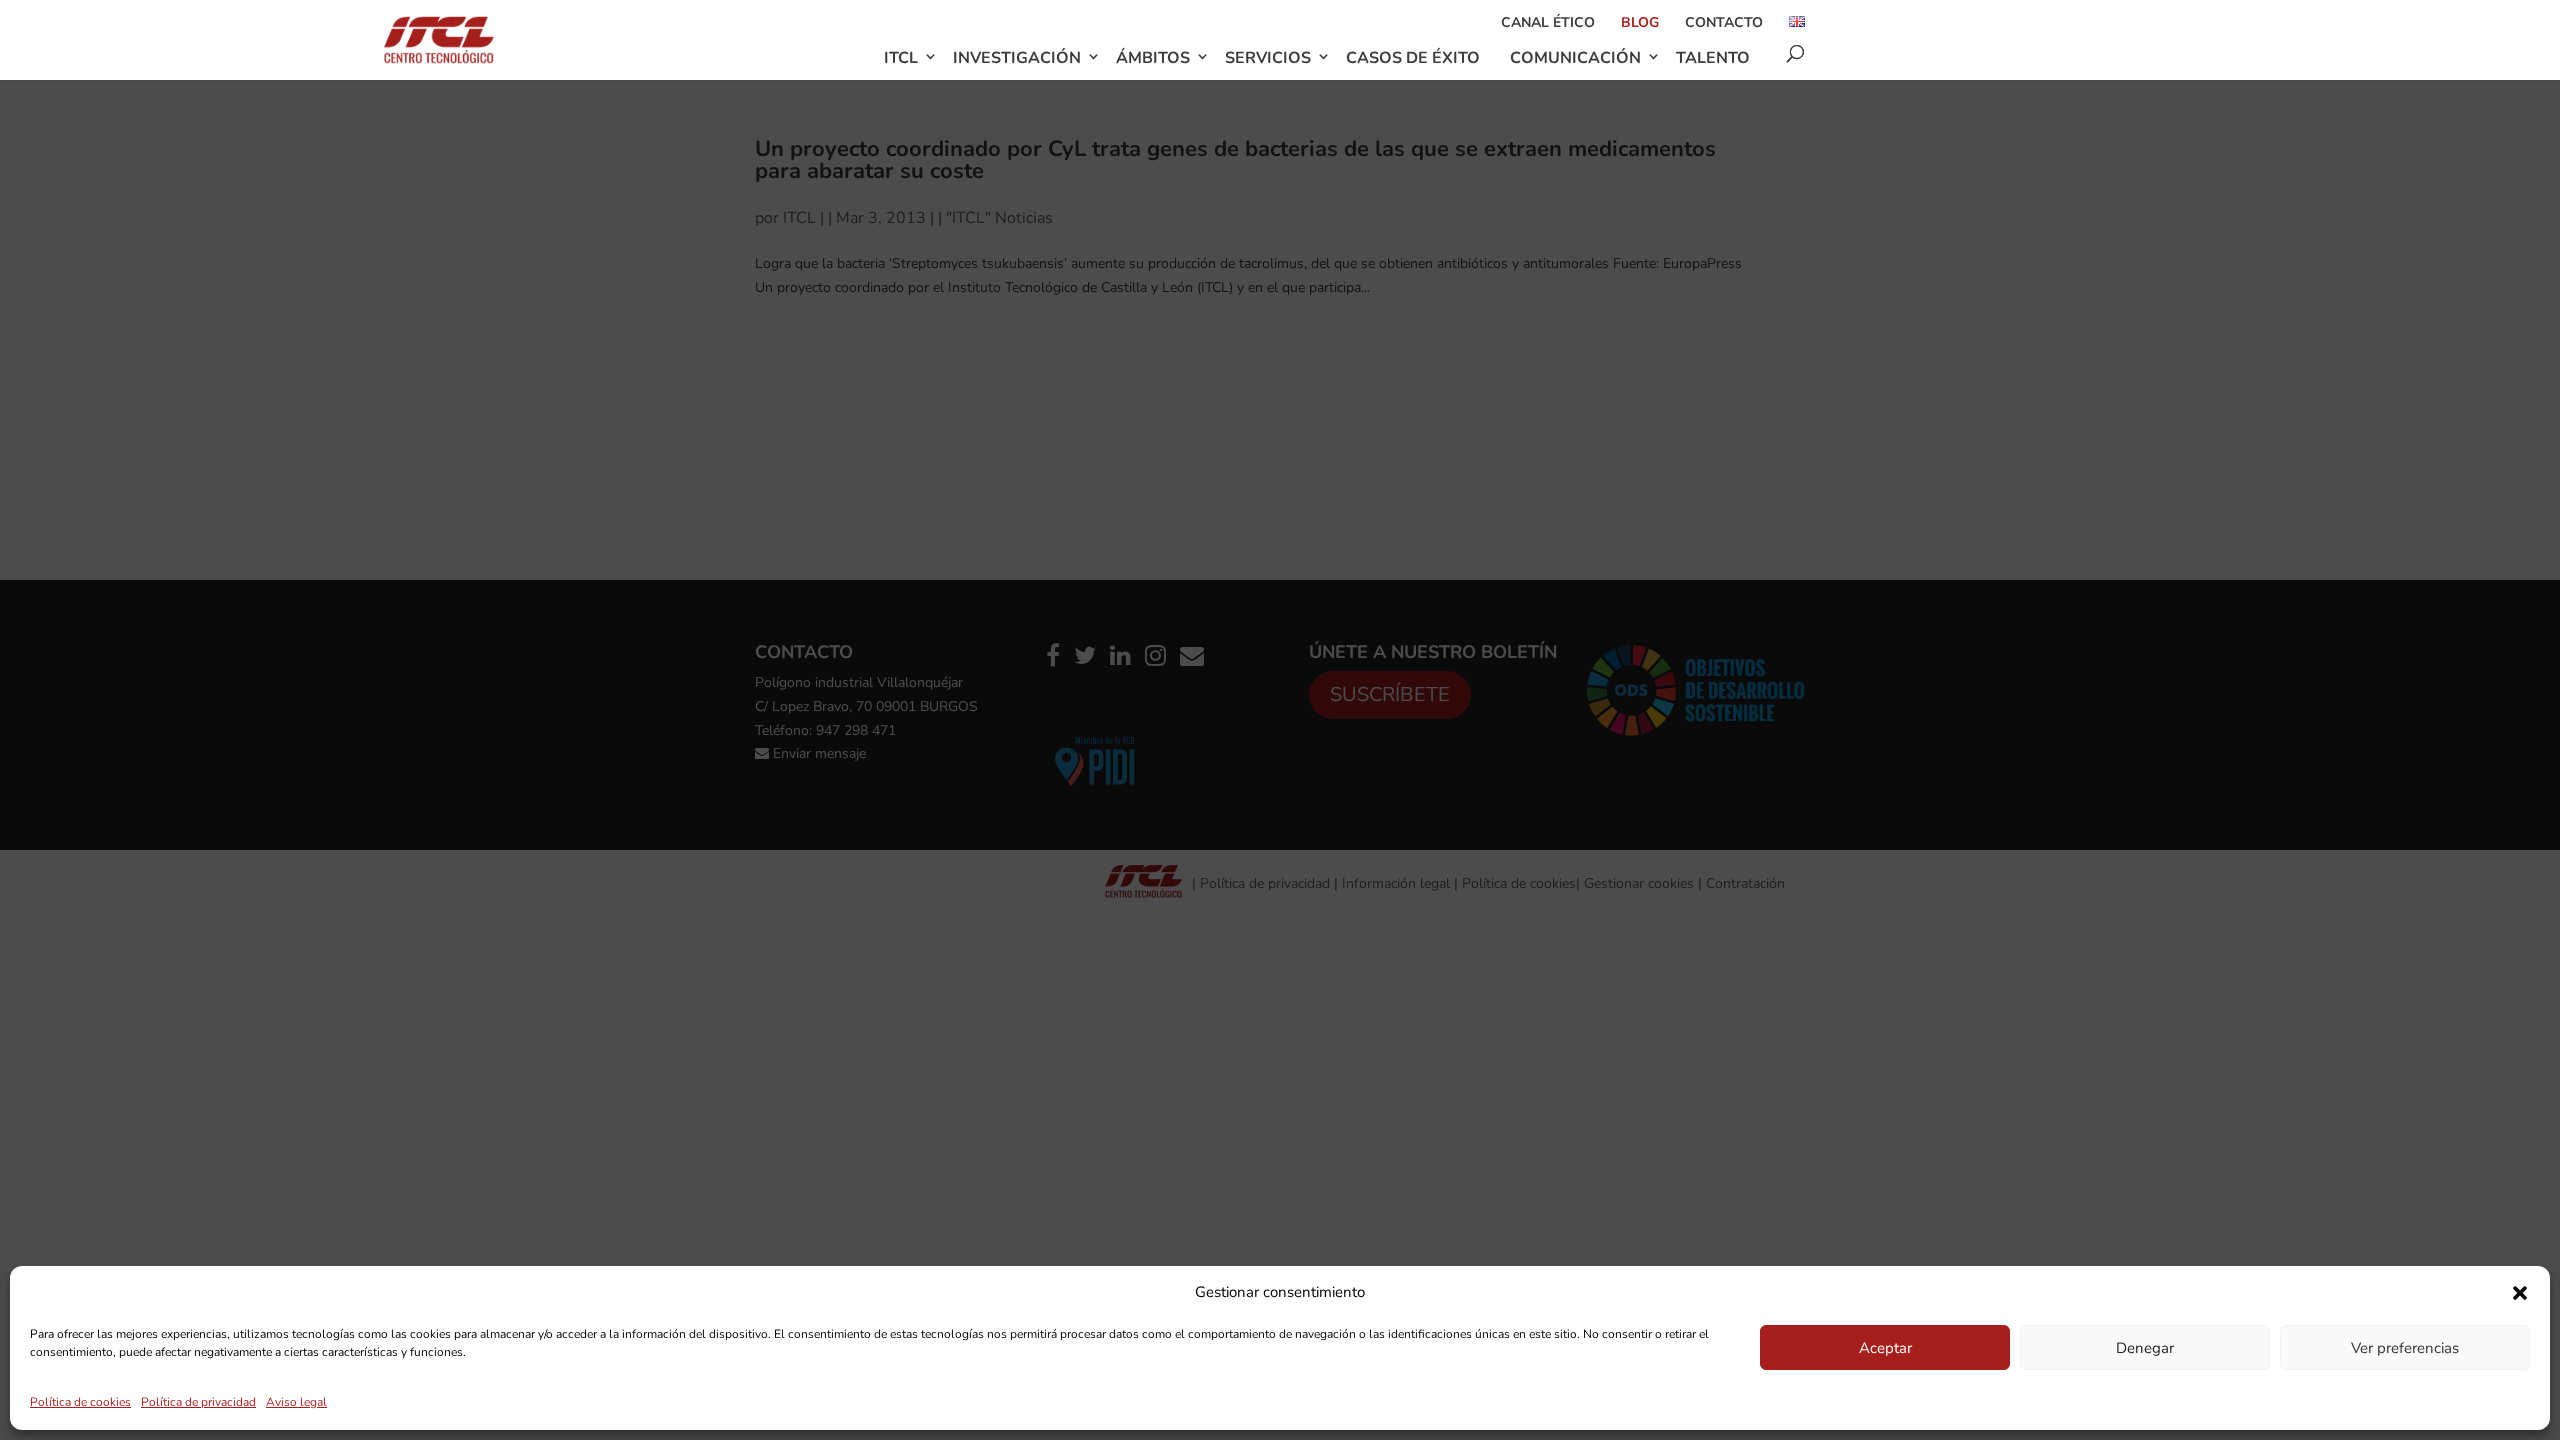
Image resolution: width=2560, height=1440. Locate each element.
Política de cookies (80, 1402)
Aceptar (1885, 1348)
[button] (2520, 1293)
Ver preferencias (2405, 1348)
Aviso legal (296, 1402)
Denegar (2145, 1348)
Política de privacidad (198, 1402)
